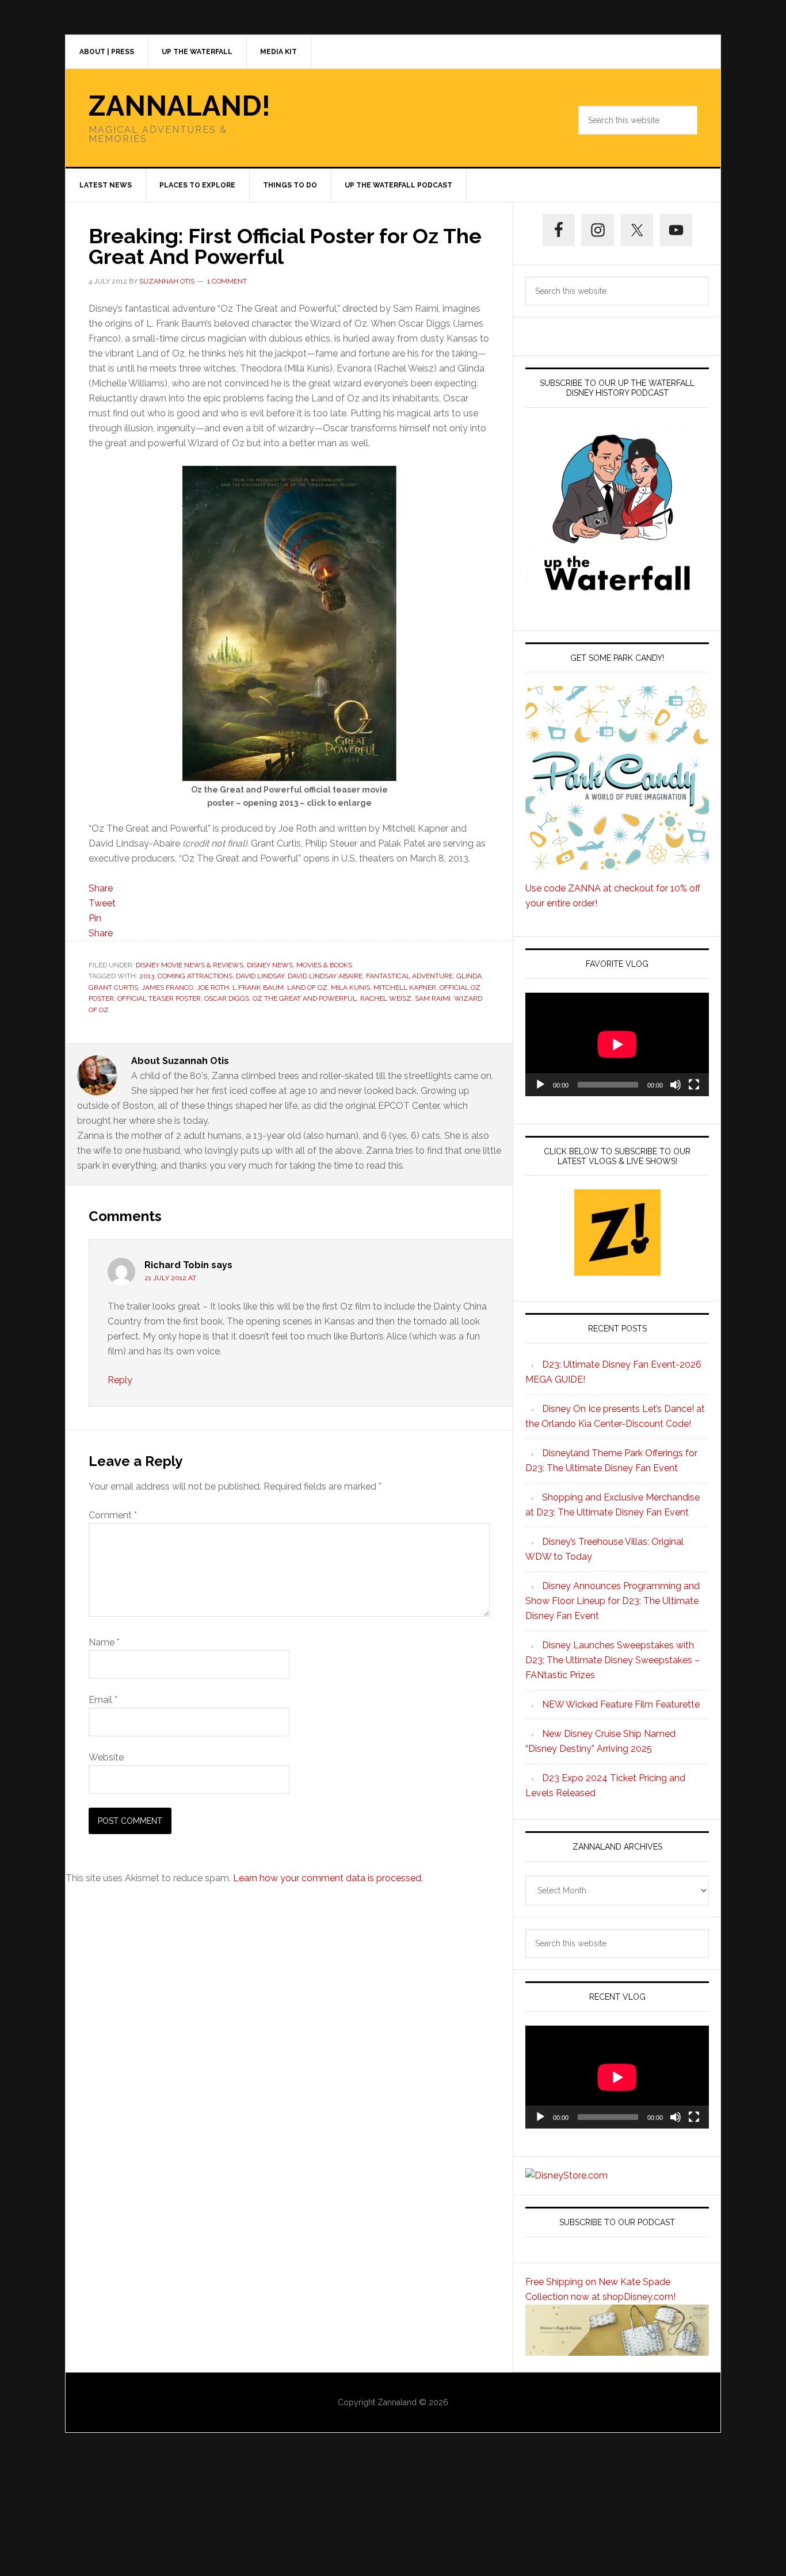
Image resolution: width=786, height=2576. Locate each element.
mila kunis (350, 987)
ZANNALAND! (180, 106)
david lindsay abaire (325, 976)
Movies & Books (324, 965)
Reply (120, 1380)
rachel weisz (386, 998)
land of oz (307, 987)
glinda (469, 976)
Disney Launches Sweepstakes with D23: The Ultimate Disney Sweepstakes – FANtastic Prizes (613, 1660)
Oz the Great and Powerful (305, 998)
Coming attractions (195, 976)
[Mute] (676, 1085)
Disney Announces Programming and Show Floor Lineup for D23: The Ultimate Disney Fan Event (613, 1601)
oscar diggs (227, 998)
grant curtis (113, 987)
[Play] (540, 1085)
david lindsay (260, 976)
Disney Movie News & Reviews (190, 965)
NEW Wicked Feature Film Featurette (621, 1704)
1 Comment (227, 281)
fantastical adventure (409, 976)
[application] (617, 1044)
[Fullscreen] (694, 1085)
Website (106, 1757)
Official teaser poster (159, 998)
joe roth (213, 987)
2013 (147, 976)
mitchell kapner (405, 987)
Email (103, 1700)
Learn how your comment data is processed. (328, 1878)
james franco (167, 987)
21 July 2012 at (170, 1278)
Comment (113, 1515)
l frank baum (258, 987)
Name (104, 1642)
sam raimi (433, 998)
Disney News (270, 965)
